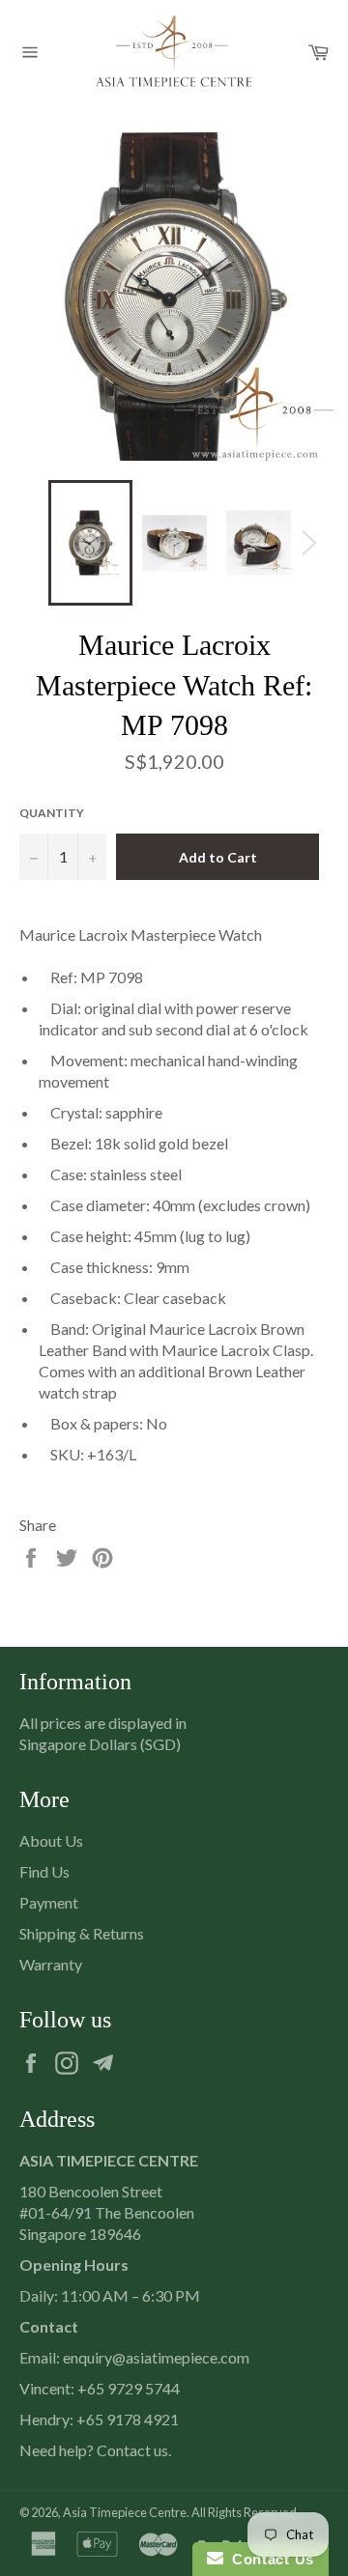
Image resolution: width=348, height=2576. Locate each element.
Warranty (51, 1964)
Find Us (44, 1871)
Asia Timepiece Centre (125, 2512)
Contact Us (269, 2559)
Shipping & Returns (82, 1933)
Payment (49, 1902)
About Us (51, 1840)
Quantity (52, 813)
